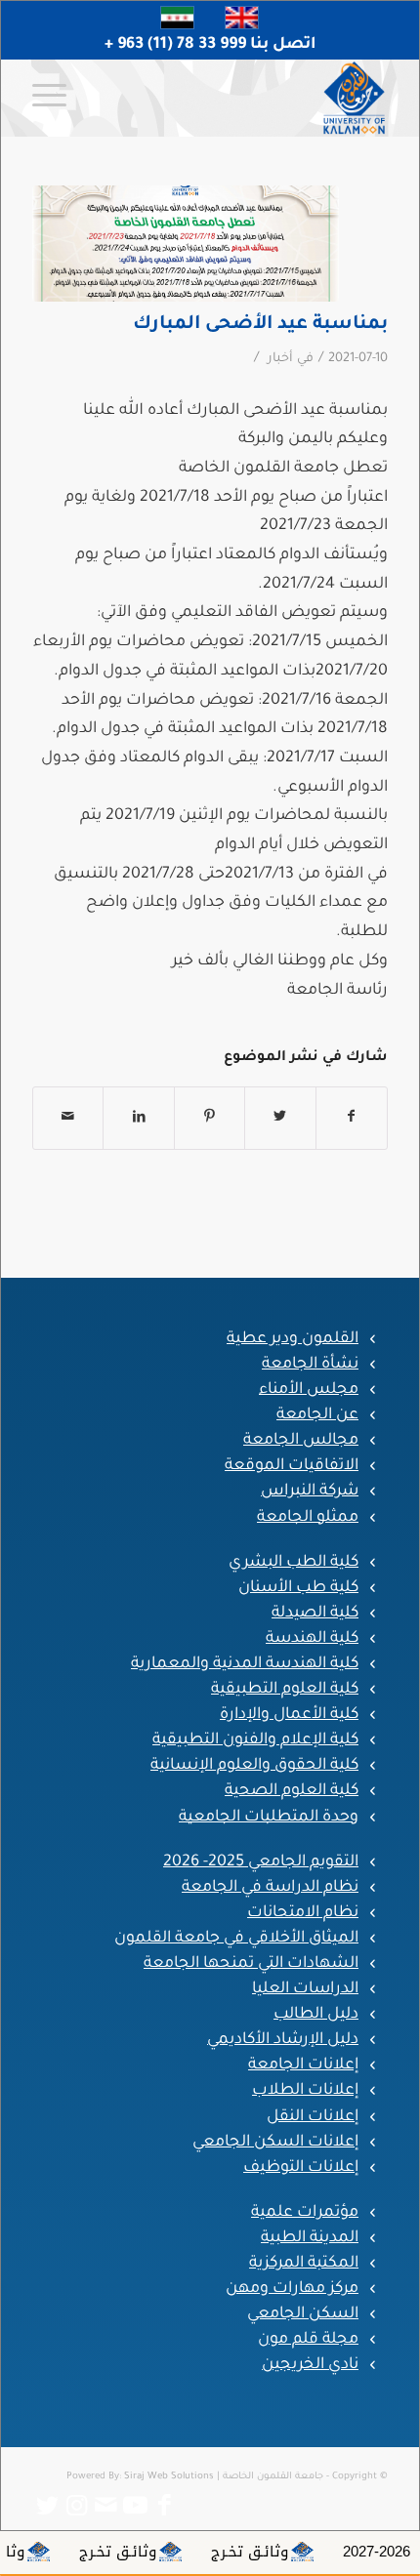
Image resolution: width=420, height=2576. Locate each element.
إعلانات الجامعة (303, 2065)
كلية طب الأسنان (298, 1588)
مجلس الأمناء (309, 1390)
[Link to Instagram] (76, 2506)
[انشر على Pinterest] (210, 1118)
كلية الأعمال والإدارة (289, 1715)
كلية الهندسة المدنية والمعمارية (245, 1664)
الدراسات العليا (305, 1989)
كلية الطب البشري (294, 1563)
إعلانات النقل (313, 2117)
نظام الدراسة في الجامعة (270, 1888)
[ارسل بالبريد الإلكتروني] (68, 1118)
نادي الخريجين (310, 2365)
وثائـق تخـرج (295, 2552)
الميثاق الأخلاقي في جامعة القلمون (236, 1939)
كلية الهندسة (312, 1639)
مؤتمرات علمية (305, 2213)
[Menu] (56, 98)
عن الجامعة (317, 1415)
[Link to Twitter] (47, 2506)
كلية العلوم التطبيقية (285, 1690)
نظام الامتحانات (303, 1913)
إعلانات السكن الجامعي (275, 2143)
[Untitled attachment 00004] (186, 244)
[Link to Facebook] (164, 2506)
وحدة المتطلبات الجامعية (269, 1818)
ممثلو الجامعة (308, 1518)
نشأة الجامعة (310, 1365)
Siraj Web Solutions (169, 2477)
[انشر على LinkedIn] (138, 1118)
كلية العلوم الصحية (292, 1791)
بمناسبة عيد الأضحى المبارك (260, 325)
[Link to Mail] (105, 2506)
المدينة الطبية (310, 2238)
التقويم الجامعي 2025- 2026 (261, 1862)
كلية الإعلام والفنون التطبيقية (255, 1740)
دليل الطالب (316, 2015)
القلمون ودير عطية (293, 1339)
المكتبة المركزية (304, 2264)
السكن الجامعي (303, 2314)
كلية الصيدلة (315, 1614)
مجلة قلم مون (308, 2340)
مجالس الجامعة (301, 1441)
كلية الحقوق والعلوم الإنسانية (254, 1766)
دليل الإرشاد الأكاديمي (283, 2040)
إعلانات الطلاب (305, 2091)
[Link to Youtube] (135, 2506)
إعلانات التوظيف (301, 2168)
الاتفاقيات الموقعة (292, 1466)
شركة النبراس (310, 1492)
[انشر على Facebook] (352, 1118)
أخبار (280, 359)
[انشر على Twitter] (280, 1118)
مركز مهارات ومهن (292, 2289)
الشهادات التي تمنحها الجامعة (251, 1964)
